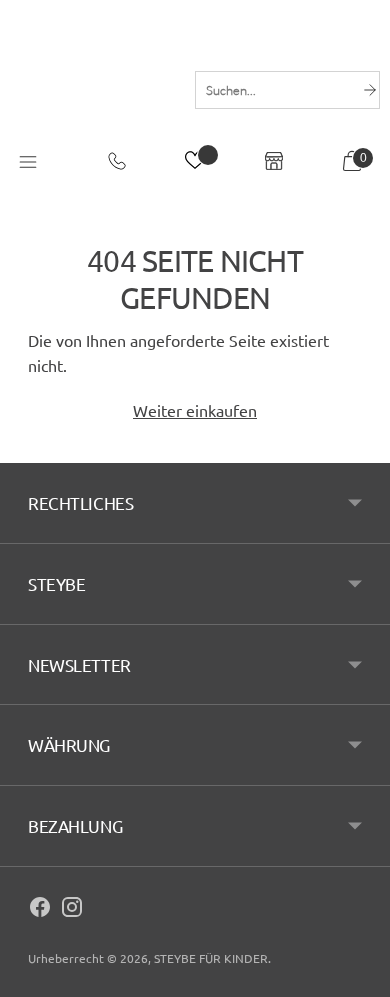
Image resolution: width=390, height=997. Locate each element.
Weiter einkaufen (195, 410)
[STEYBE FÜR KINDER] (92, 87)
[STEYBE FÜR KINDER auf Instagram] (72, 910)
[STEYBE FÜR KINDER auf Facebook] (40, 910)
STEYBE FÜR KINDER (211, 958)
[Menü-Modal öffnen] (28, 163)
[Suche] (370, 90)
